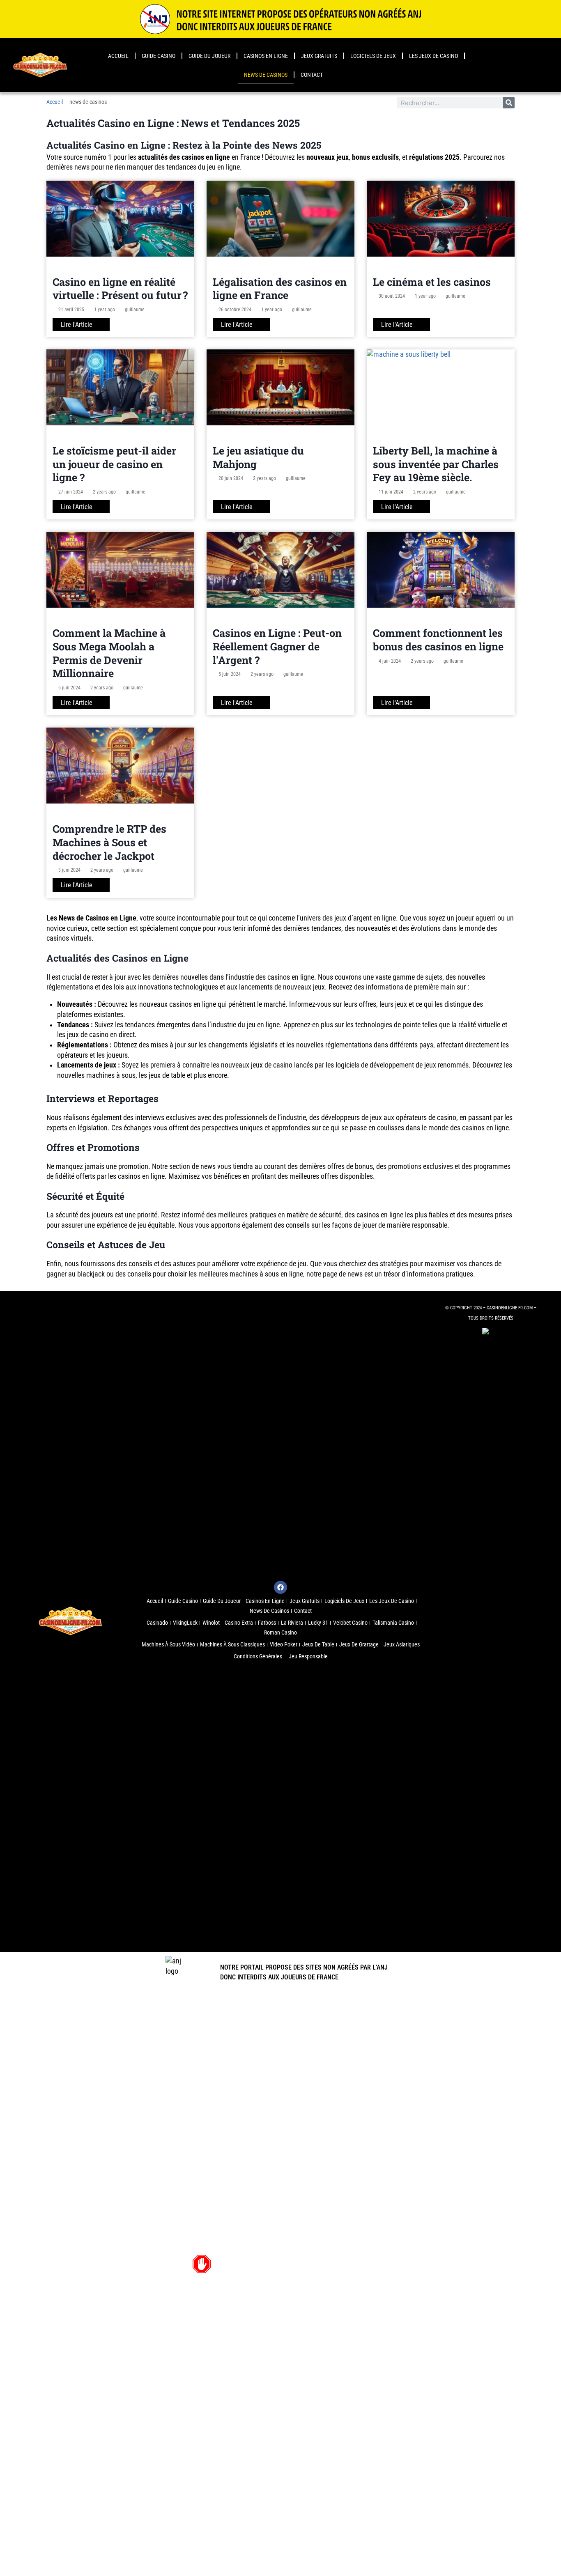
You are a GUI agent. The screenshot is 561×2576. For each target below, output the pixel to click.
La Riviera (292, 1623)
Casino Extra (239, 1623)
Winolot (211, 1623)
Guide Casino (159, 56)
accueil (118, 56)
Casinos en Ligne (266, 56)
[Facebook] (280, 1587)
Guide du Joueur (209, 56)
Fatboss (267, 1623)
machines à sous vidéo (168, 1644)
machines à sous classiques (232, 1644)
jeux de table (318, 1644)
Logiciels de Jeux (373, 56)
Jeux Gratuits (319, 56)
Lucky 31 (318, 1623)
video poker (284, 1644)
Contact (312, 75)
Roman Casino (280, 1632)
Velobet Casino (350, 1623)
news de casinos (266, 75)
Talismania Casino (393, 1623)
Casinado (157, 1623)
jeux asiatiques (402, 1644)
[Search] (509, 103)
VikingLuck (185, 1623)
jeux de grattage (359, 1644)
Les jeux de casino (433, 56)
